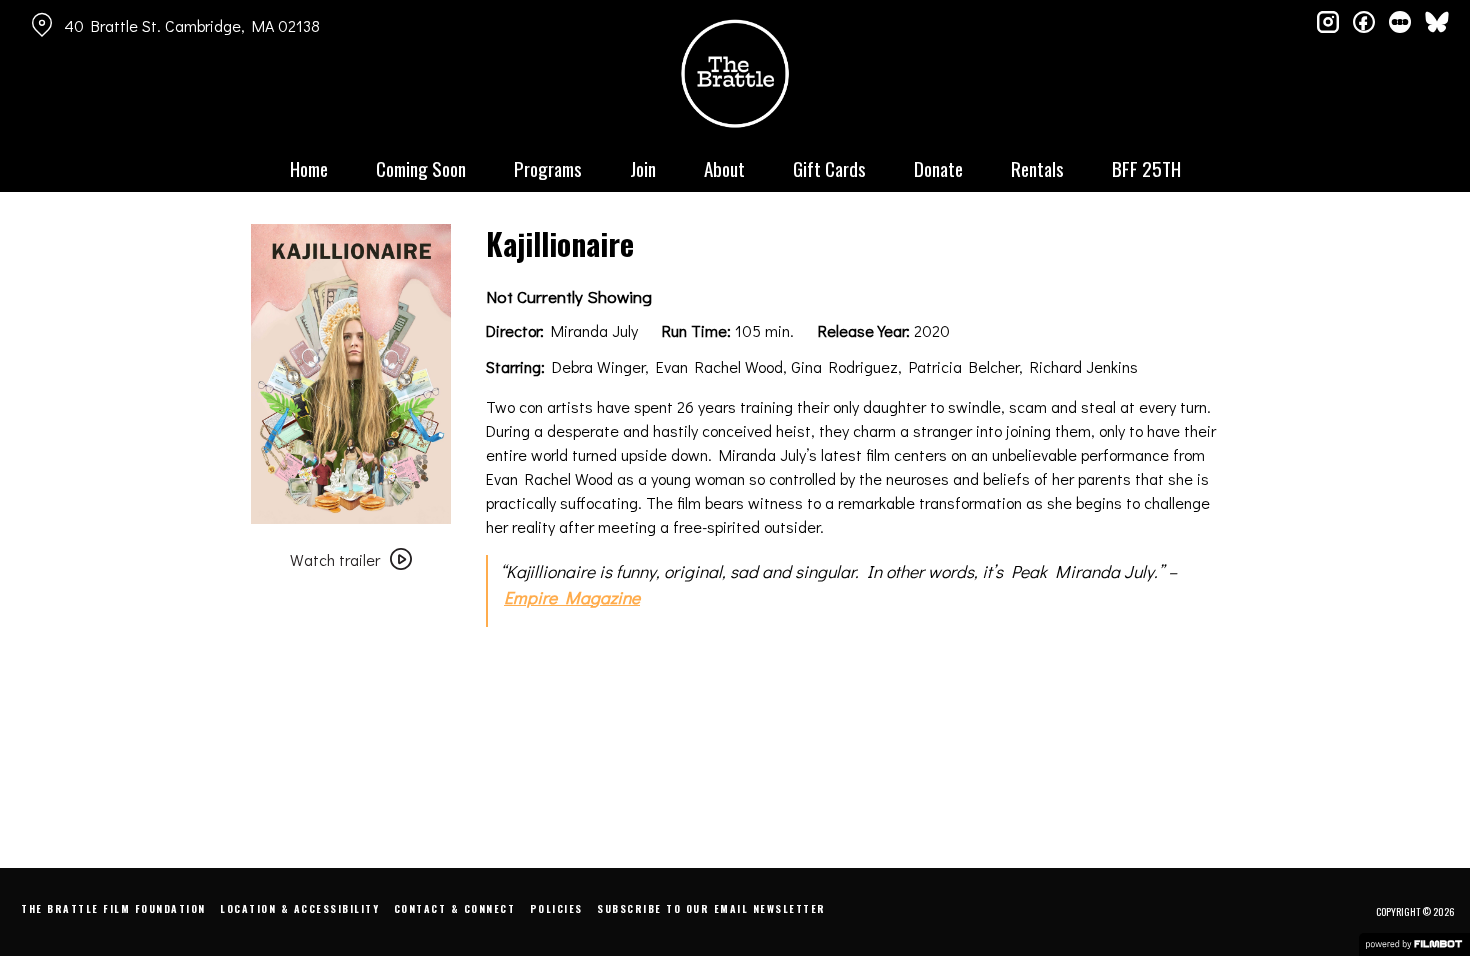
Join (643, 168)
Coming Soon (421, 168)
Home (309, 168)
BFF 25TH (1146, 168)
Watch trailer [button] (335, 559)
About (724, 168)
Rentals (1037, 168)
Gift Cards (829, 168)
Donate (938, 168)
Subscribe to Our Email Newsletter (711, 908)
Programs (548, 168)
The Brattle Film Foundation (113, 908)
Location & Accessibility (299, 908)
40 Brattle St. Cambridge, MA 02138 (192, 25)
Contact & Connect (455, 908)
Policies (556, 908)
